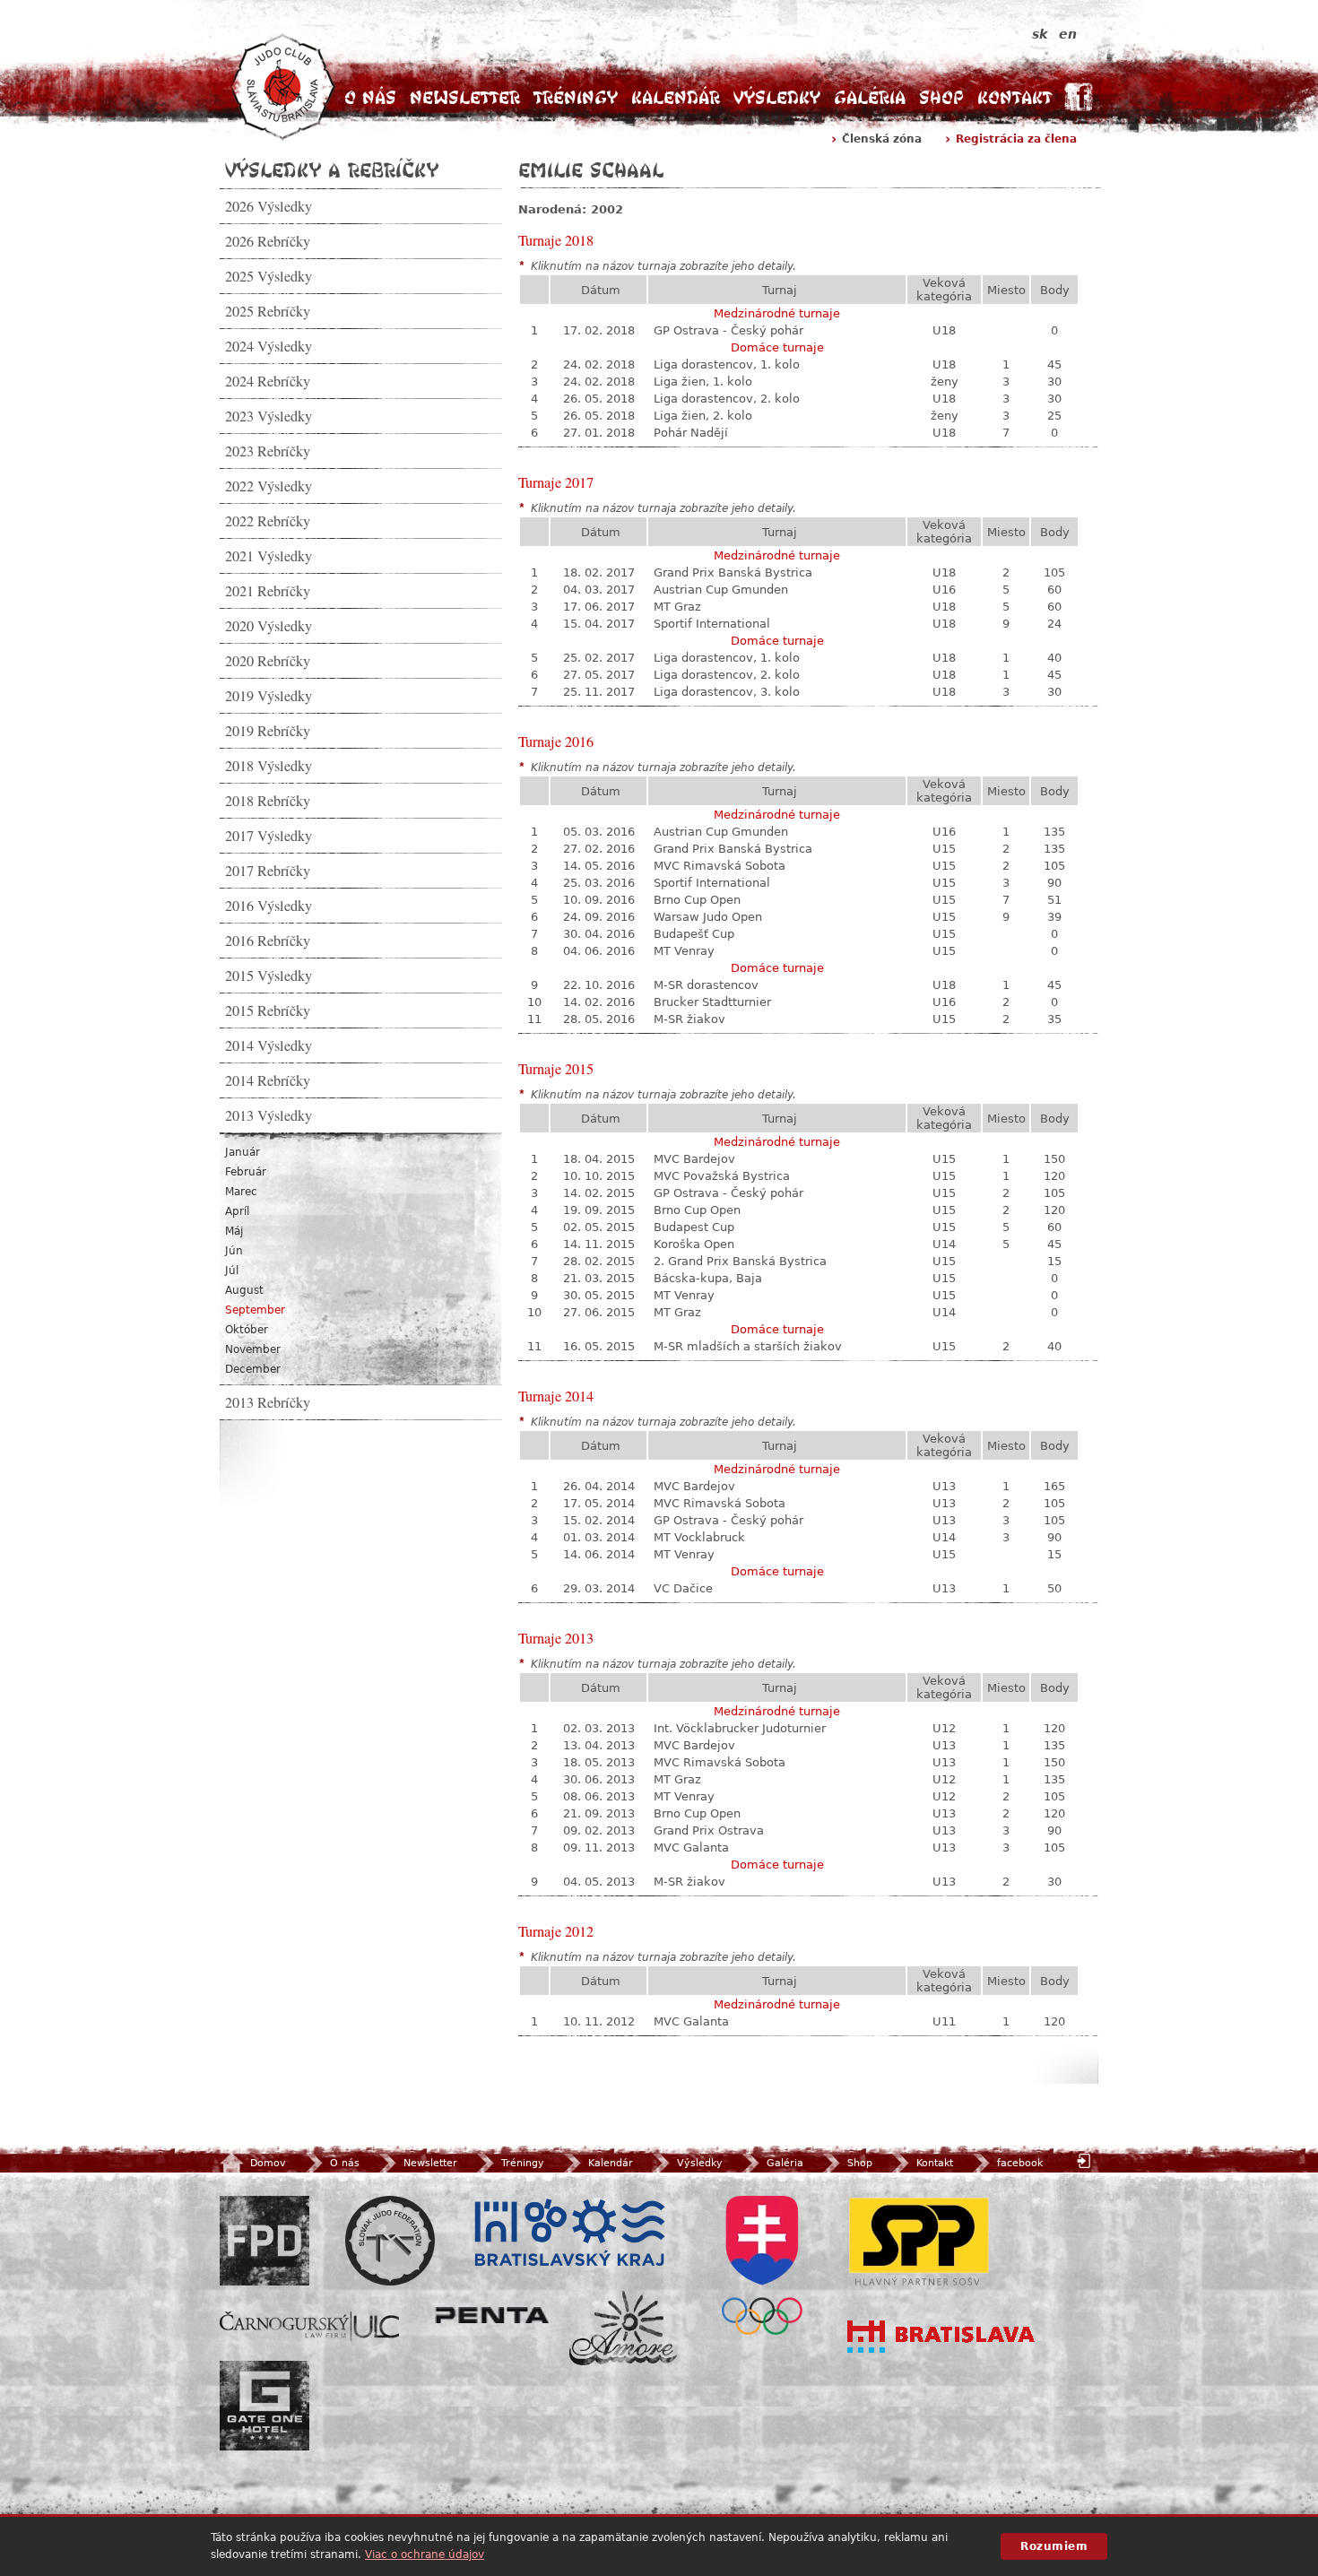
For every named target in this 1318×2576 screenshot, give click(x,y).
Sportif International (712, 624)
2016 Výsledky (269, 906)
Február (246, 1172)
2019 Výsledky (269, 696)
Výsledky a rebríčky (332, 169)
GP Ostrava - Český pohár (728, 330)
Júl (232, 1271)
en (1068, 34)
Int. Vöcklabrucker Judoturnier (740, 1728)
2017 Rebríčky (268, 871)
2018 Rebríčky (268, 801)
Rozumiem (1054, 2546)
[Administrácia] (1086, 2160)
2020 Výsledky (269, 626)
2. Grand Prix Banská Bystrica (740, 1261)
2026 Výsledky (269, 206)
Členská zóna (882, 139)
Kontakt (1015, 97)
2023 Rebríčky (268, 451)
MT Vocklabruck (699, 1537)
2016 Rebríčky (268, 941)
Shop (941, 97)
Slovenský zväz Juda (390, 2241)
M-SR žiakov (689, 1019)
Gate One (264, 2406)
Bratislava (941, 2337)
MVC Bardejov (694, 1159)
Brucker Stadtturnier (712, 1002)
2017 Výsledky (269, 836)
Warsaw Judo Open (708, 917)
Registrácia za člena (1016, 139)
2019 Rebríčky (268, 731)
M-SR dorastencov (706, 985)
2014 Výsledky (269, 1045)
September (255, 1310)
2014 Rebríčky (268, 1080)
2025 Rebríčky (268, 311)
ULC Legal (309, 2326)
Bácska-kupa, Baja (708, 1278)
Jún (234, 1251)
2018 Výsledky (269, 766)
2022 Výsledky (269, 486)
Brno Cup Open (697, 900)
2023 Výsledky (269, 416)
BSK (569, 2233)
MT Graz (677, 607)
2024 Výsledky (269, 346)
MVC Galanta (691, 1847)
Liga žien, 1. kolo (703, 382)
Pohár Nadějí (691, 433)
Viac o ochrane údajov (425, 2554)
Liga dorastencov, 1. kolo (727, 364)
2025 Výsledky (269, 276)
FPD (264, 2241)
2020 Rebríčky (268, 661)
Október (247, 1330)
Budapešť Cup (694, 934)
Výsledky (777, 97)
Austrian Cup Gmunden (721, 590)
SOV (762, 2265)
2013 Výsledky (269, 1115)
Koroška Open (694, 1244)
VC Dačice (683, 1588)
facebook (1020, 2163)
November (253, 1349)
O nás (370, 97)
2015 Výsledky (269, 976)
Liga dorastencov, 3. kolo (727, 692)
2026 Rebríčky (268, 241)
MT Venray (684, 951)
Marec (241, 1192)
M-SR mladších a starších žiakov (748, 1346)
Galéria (870, 97)
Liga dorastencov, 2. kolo (727, 399)
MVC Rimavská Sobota (720, 866)
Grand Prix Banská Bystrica (733, 572)
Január (243, 1152)
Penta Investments (492, 2315)
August (244, 1290)
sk (1040, 34)
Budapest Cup (694, 1227)
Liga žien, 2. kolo (703, 416)
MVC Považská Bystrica (722, 1176)
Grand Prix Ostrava (709, 1830)
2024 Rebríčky (268, 381)
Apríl (237, 1211)
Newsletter (465, 97)
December (253, 1369)
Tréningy (576, 97)
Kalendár (676, 97)
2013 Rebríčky (268, 1402)
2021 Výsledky (269, 556)
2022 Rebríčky (268, 521)
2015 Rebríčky (268, 1010)
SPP (919, 2241)
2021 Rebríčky (268, 591)
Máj (234, 1231)
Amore (623, 2328)
